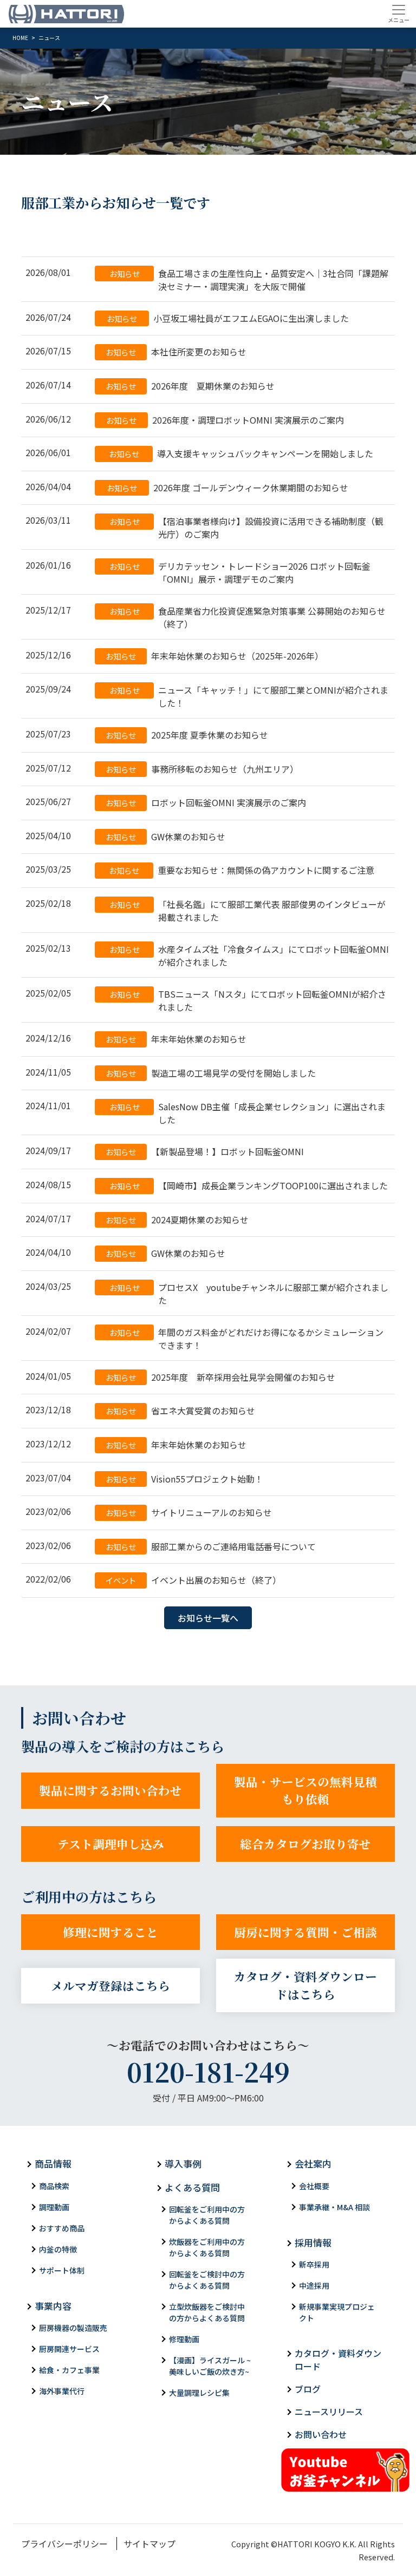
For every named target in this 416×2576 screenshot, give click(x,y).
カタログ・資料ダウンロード (338, 2360)
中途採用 (314, 2285)
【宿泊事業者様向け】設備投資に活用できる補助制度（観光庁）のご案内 (247, 528)
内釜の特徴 (58, 2249)
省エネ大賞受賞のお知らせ (180, 1411)
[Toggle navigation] (398, 14)
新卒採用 (314, 2264)
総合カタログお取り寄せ (305, 1844)
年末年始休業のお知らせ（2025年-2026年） (214, 656)
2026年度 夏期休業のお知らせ (190, 386)
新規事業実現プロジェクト (337, 2312)
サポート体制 (62, 2270)
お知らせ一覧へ (208, 1618)
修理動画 (184, 2339)
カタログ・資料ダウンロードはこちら (305, 1985)
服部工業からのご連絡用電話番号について (211, 1546)
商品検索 (54, 2186)
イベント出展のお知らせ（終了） (193, 1580)
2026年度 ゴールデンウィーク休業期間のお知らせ (227, 487)
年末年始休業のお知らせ (176, 1039)
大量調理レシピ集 (199, 2393)
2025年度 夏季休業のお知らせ (187, 735)
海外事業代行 (62, 2391)
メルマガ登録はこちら (110, 1985)
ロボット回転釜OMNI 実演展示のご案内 (206, 802)
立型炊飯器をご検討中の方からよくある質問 (207, 2312)
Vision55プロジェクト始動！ (184, 1479)
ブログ (308, 2389)
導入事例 (183, 2163)
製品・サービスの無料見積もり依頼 (305, 1790)
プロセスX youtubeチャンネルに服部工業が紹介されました (249, 1294)
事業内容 (53, 2306)
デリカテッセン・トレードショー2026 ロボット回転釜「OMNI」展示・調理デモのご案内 (240, 572)
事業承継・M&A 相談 (334, 2207)
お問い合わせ (321, 2434)
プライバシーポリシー (64, 2544)
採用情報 (313, 2242)
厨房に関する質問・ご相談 (305, 1932)
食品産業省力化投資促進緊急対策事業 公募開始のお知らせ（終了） (248, 617)
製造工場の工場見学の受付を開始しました (211, 1073)
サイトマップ (149, 2544)
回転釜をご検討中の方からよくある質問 (207, 2280)
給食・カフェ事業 (69, 2370)
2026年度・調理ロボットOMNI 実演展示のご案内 (225, 420)
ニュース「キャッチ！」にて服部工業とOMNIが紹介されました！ (249, 696)
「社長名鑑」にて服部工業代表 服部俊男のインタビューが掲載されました (248, 911)
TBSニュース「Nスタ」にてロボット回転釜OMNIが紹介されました (248, 1000)
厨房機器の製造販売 (73, 2328)
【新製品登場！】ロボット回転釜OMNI (205, 1151)
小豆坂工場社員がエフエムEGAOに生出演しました (228, 318)
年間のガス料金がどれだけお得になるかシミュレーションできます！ (247, 1339)
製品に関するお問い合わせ (110, 1790)
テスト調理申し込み (111, 1844)
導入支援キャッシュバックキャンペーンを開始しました (241, 453)
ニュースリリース (329, 2412)
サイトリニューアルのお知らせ (189, 1512)
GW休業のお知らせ (165, 836)
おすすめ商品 (62, 2228)
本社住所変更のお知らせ (176, 352)
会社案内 (313, 2163)
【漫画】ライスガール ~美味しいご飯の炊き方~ (210, 2366)
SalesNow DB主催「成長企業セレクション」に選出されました (248, 1113)
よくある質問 (192, 2187)
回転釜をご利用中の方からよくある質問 (207, 2215)
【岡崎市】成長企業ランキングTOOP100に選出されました (249, 1185)
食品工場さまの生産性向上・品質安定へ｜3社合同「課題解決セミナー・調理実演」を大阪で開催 (249, 280)
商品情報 (53, 2163)
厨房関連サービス (69, 2349)
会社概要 (314, 2186)
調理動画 (54, 2207)
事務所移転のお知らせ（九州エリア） (202, 769)
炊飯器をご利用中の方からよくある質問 (207, 2247)
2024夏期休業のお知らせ (177, 1220)
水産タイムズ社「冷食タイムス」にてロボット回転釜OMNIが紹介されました (249, 956)
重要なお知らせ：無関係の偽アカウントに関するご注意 (242, 870)
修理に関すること (110, 1932)
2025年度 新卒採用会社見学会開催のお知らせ (220, 1377)
